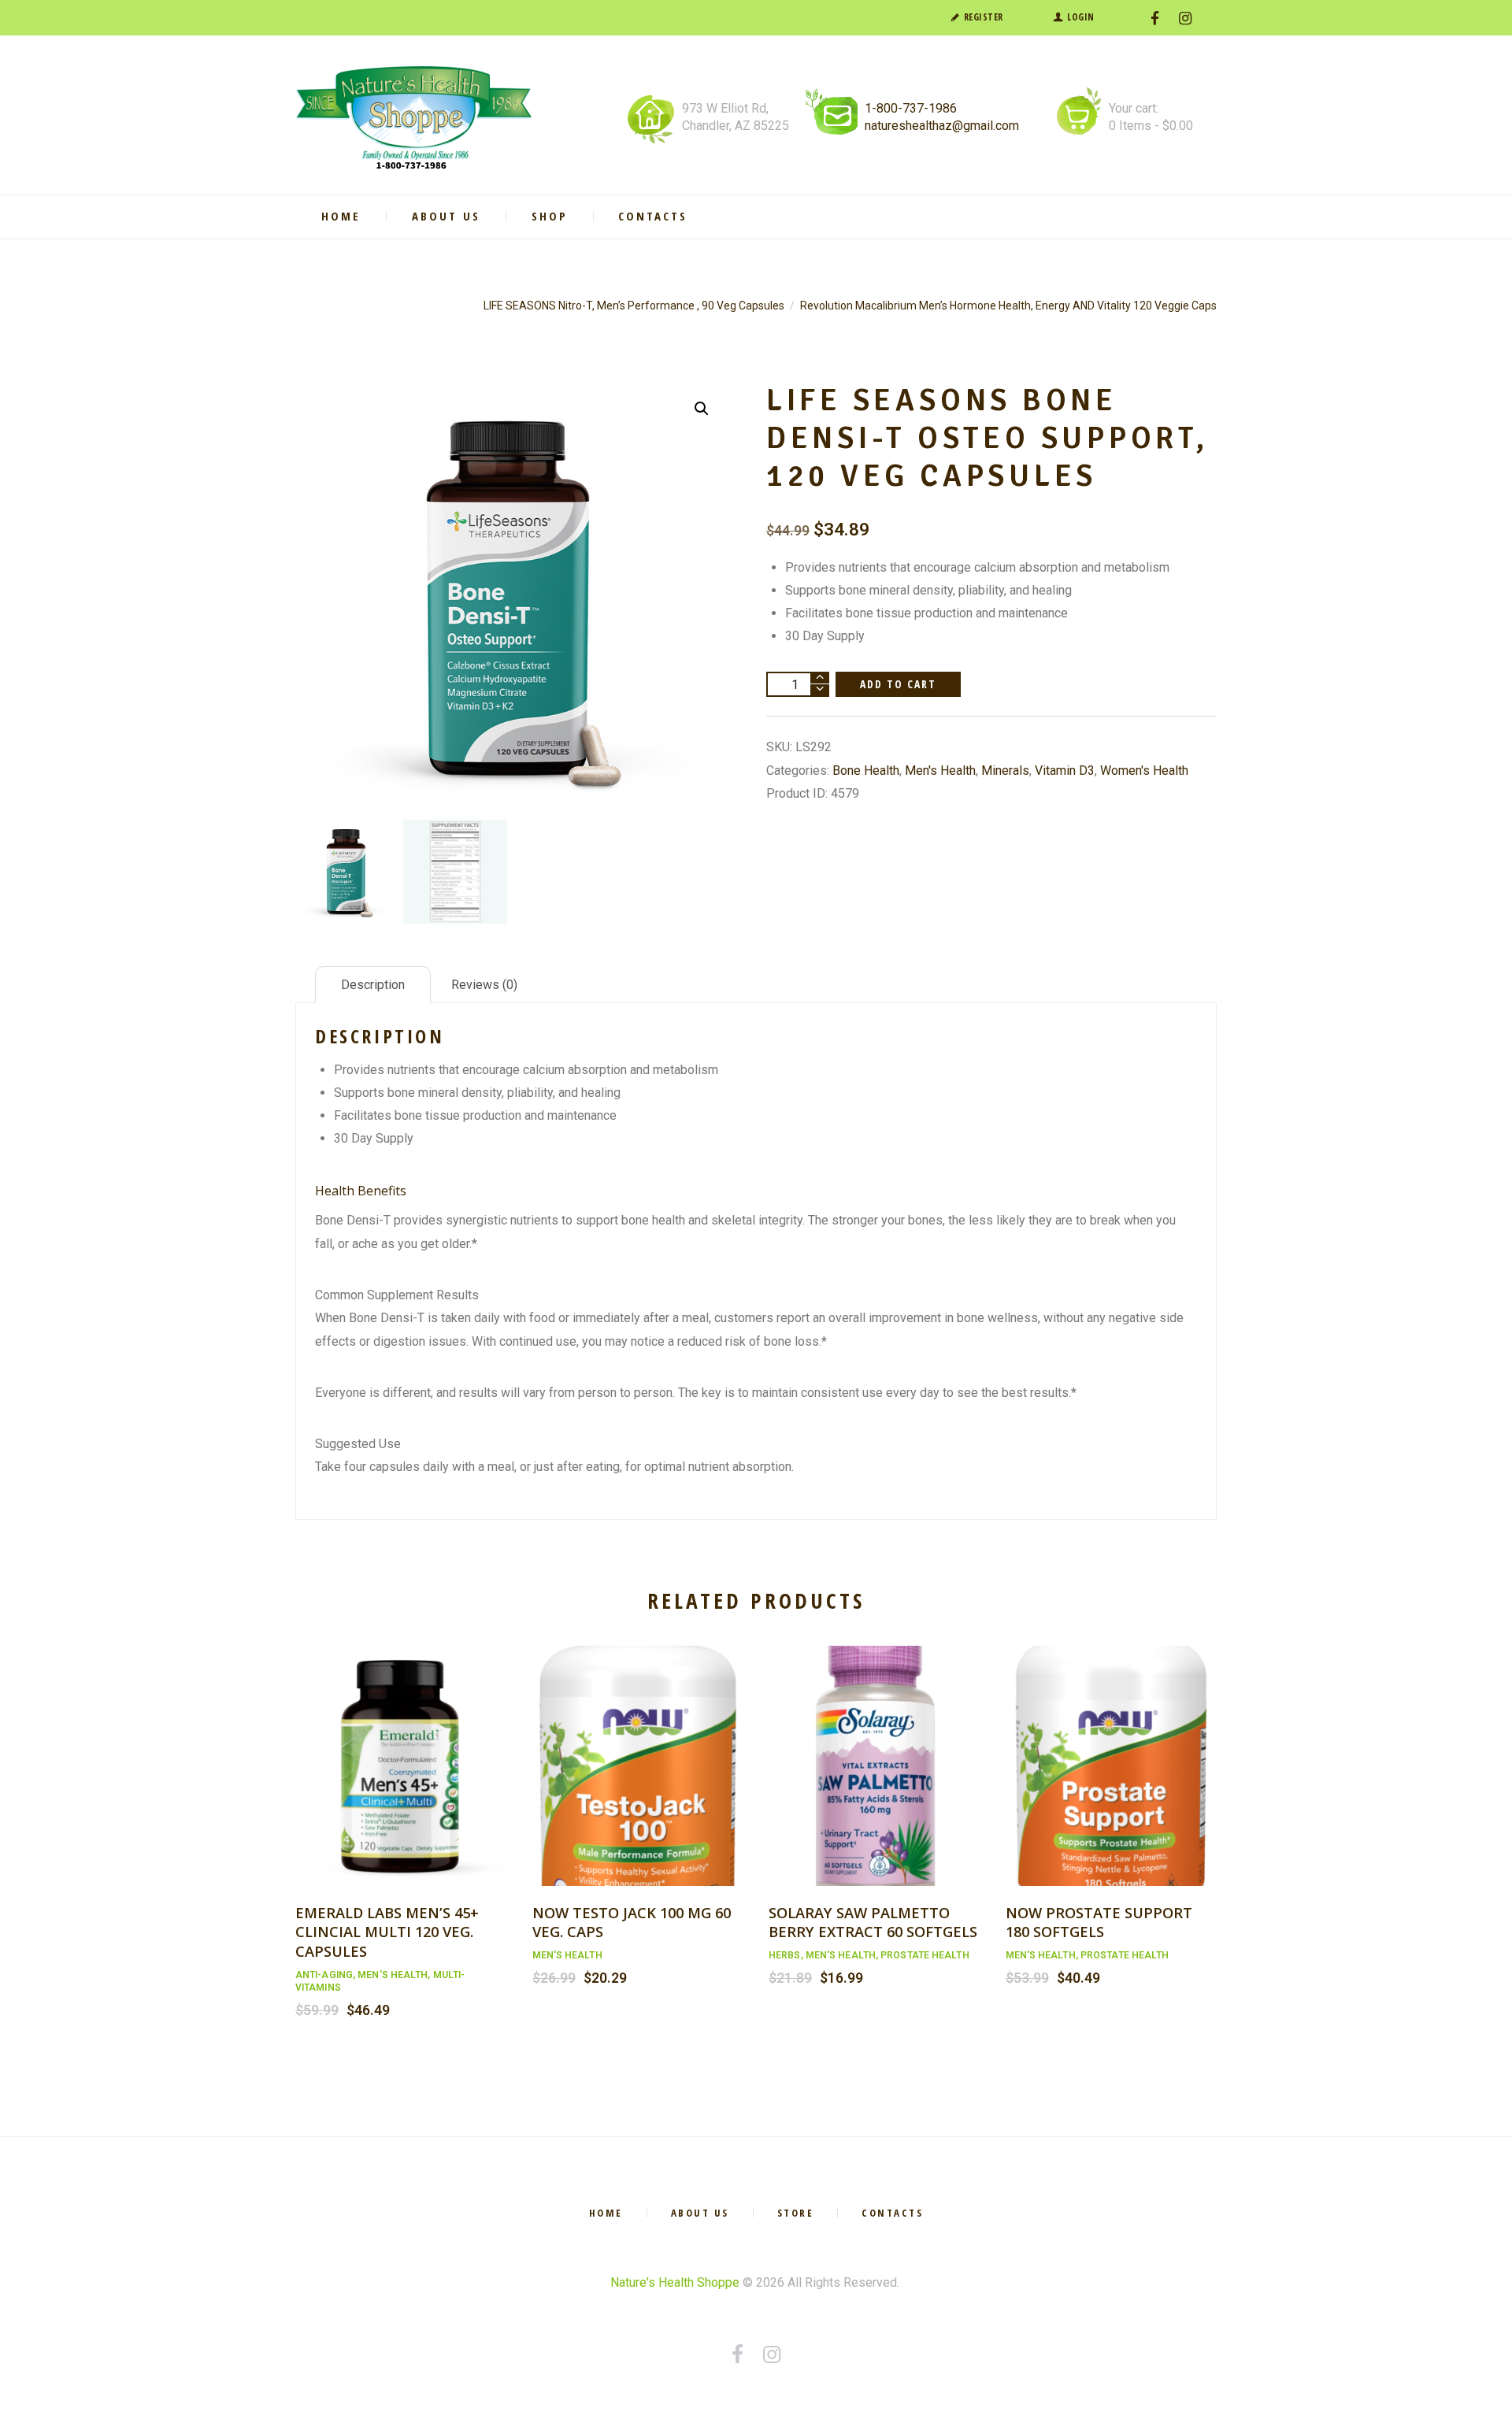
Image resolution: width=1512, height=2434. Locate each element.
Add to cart (899, 684)
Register (984, 17)
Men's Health (940, 771)
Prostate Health (925, 1955)
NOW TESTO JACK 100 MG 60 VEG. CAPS (632, 1922)
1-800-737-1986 (911, 108)
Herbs (785, 1955)
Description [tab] (373, 985)
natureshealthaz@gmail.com (942, 126)
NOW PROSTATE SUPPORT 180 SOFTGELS (1099, 1922)
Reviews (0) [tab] (484, 985)
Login (1081, 17)
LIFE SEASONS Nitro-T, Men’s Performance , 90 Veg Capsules (634, 306)
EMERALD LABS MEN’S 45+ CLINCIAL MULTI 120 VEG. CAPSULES (387, 1932)
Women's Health (1144, 771)
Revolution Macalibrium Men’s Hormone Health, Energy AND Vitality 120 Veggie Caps (1008, 306)
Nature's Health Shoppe (675, 2282)
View (401, 1749)
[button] (702, 409)
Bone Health (866, 771)
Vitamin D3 (1065, 771)
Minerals (1005, 771)
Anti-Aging (324, 1975)
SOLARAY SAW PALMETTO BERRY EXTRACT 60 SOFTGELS (873, 1922)
